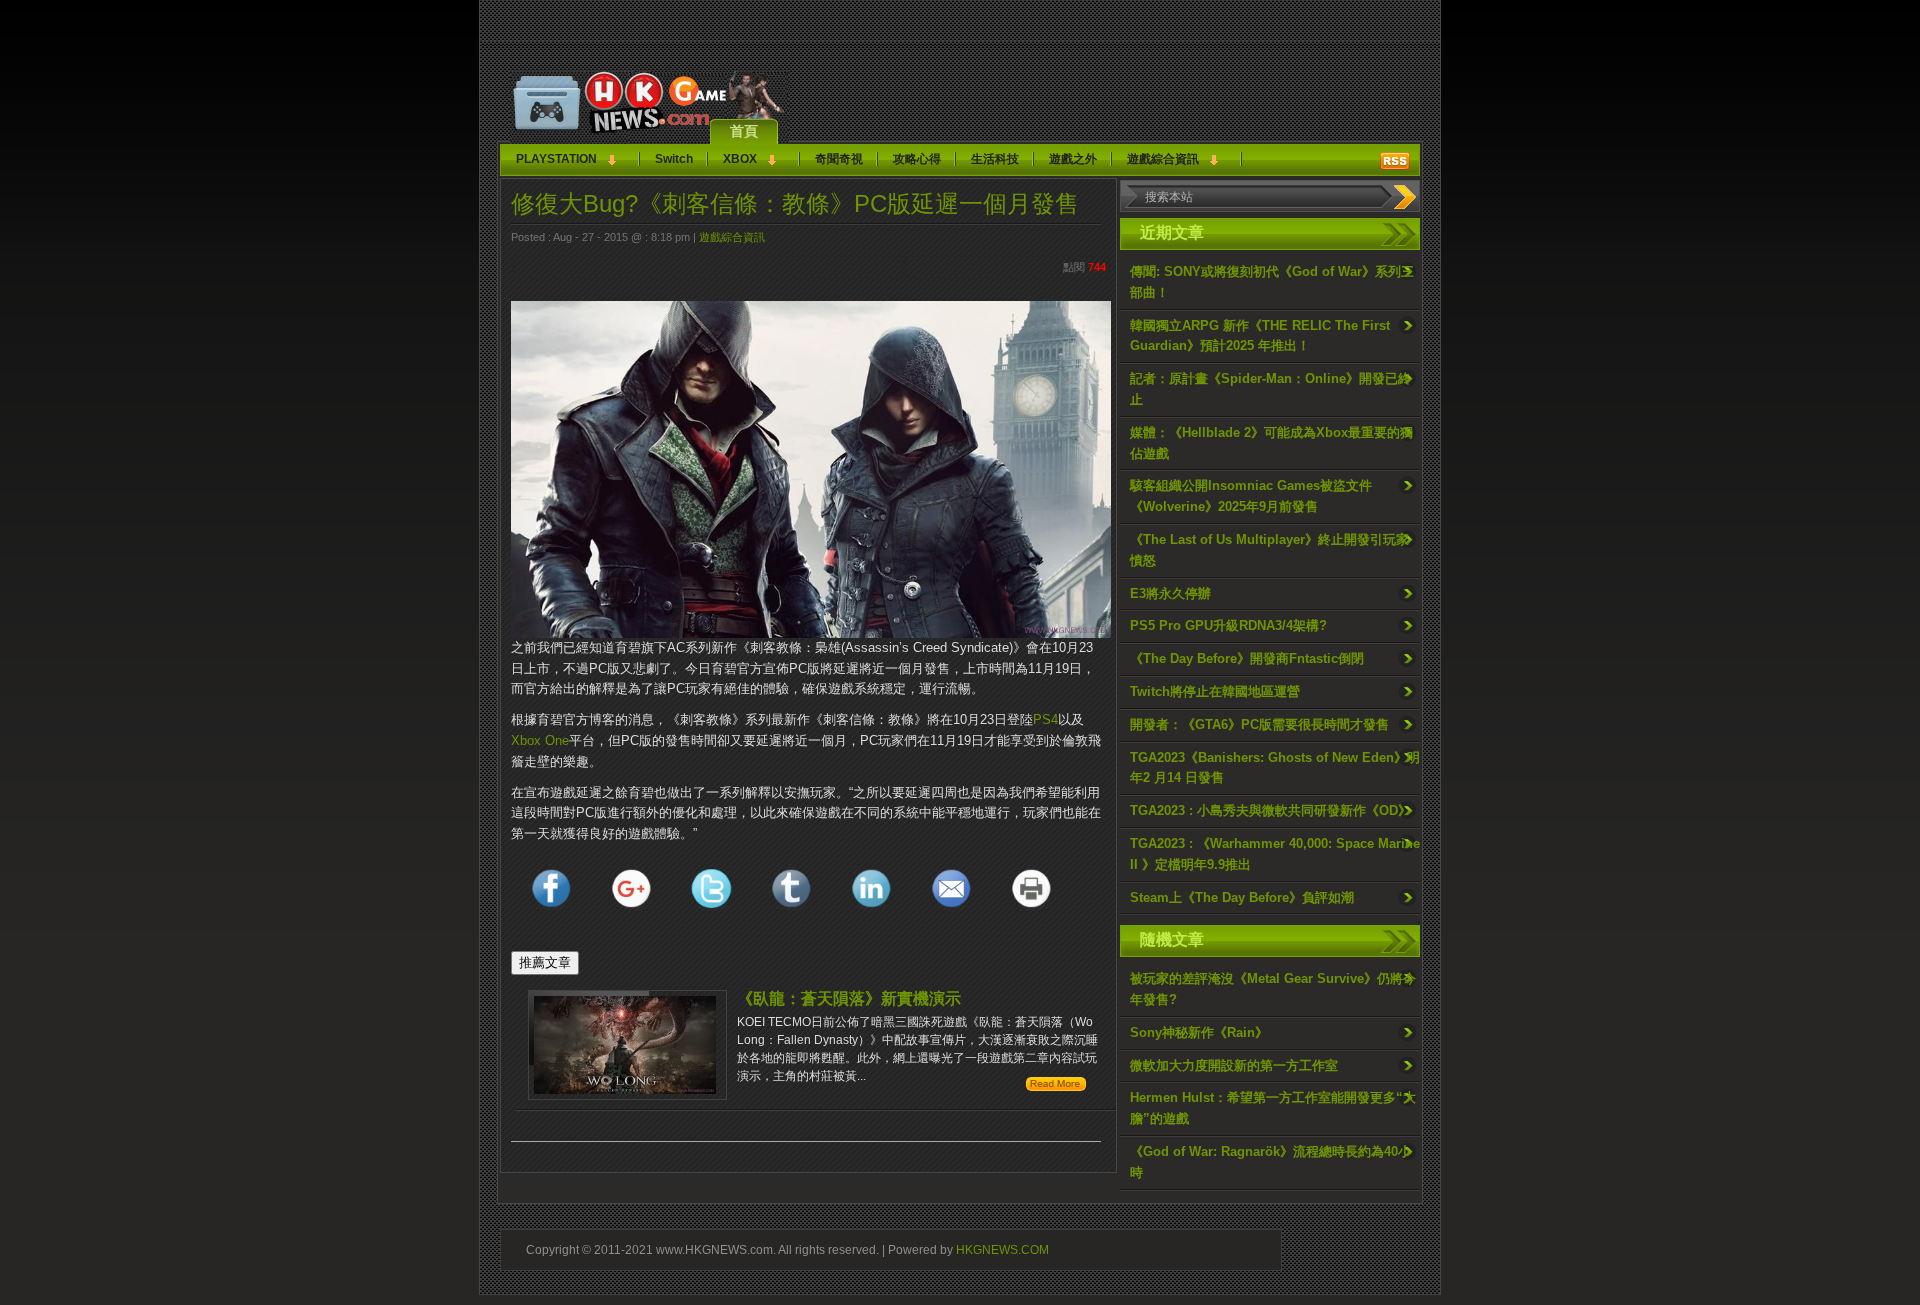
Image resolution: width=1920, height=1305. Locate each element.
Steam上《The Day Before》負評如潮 (1242, 897)
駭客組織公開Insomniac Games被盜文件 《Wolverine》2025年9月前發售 (1251, 496)
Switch (674, 159)
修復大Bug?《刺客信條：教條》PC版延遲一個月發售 (795, 203)
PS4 (1045, 719)
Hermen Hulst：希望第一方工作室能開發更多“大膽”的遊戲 (1273, 1108)
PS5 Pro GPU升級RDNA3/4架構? (1228, 625)
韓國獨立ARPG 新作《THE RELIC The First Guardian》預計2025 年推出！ (1260, 336)
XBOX (740, 159)
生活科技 (995, 159)
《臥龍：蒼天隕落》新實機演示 (849, 998)
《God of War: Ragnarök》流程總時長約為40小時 (1270, 1162)
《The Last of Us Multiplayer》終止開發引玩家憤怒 (1269, 550)
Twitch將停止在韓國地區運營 (1215, 691)
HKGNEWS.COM (1002, 1249)
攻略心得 (917, 159)
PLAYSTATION (556, 159)
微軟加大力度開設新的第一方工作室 (1234, 1065)
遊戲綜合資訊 (1163, 159)
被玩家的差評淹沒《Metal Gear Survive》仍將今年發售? (1273, 989)
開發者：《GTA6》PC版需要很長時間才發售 (1259, 724)
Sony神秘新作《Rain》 (1199, 1032)
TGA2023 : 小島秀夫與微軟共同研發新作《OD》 (1270, 810)
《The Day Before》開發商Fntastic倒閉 (1247, 658)
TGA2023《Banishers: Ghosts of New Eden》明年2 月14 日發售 (1275, 768)
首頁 (744, 131)
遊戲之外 (1073, 159)
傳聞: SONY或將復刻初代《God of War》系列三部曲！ (1272, 282)
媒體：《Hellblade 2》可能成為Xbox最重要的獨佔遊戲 (1271, 443)
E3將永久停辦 (1170, 593)
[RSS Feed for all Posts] (1395, 161)
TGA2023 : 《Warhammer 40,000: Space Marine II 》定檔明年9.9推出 (1275, 854)
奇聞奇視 (839, 159)
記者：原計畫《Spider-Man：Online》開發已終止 (1270, 389)
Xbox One (540, 740)
